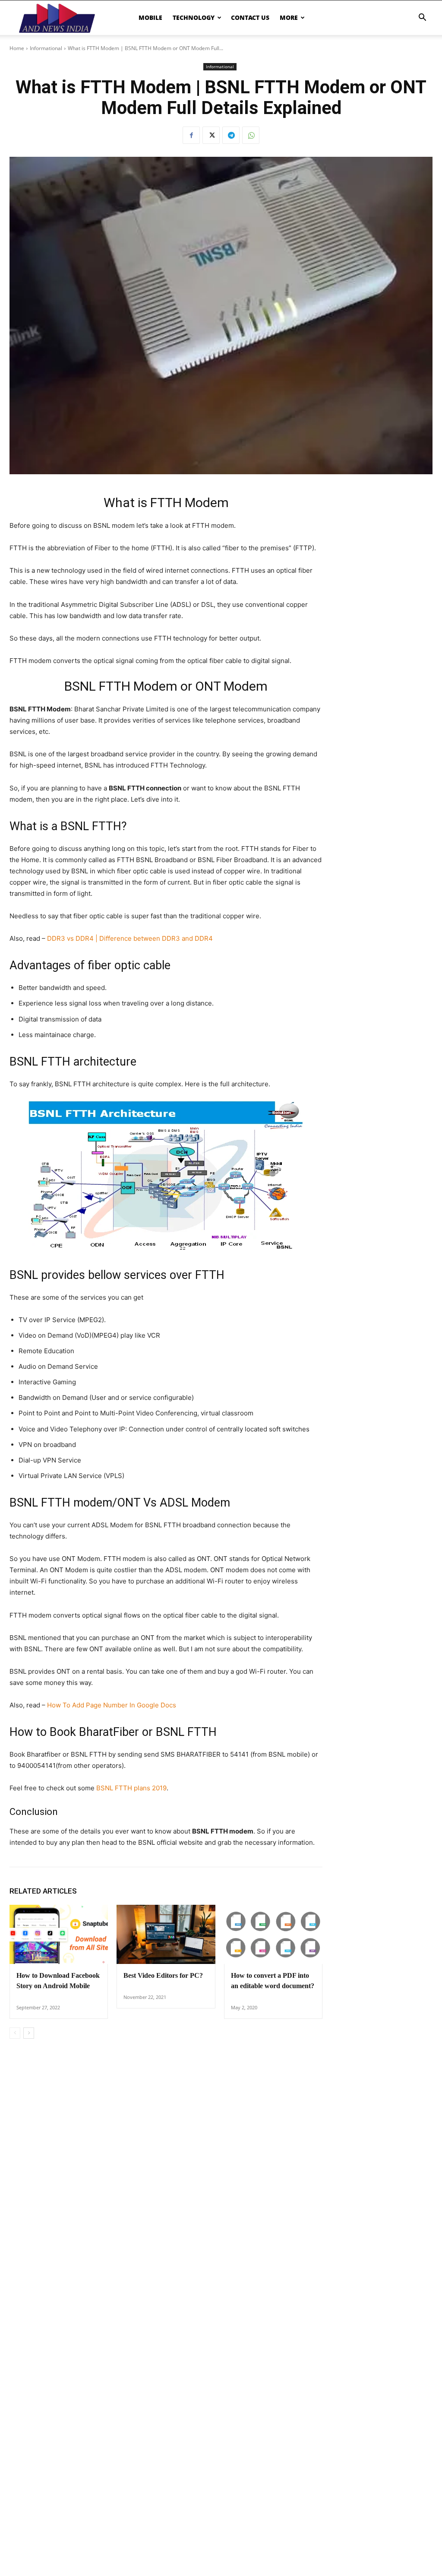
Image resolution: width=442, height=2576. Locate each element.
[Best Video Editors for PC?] (166, 1934)
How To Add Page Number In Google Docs (112, 1705)
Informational (46, 48)
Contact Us (250, 17)
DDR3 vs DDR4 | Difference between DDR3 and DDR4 (130, 938)
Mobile (150, 17)
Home (17, 48)
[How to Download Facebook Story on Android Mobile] (59, 1934)
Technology (194, 17)
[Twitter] (211, 135)
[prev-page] (15, 2033)
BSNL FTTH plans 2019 (131, 1788)
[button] (422, 18)
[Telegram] (231, 135)
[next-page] (29, 2033)
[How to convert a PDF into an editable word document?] (273, 1934)
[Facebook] (191, 135)
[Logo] (57, 17)
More (289, 17)
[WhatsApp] (251, 135)
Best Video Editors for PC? (163, 1975)
